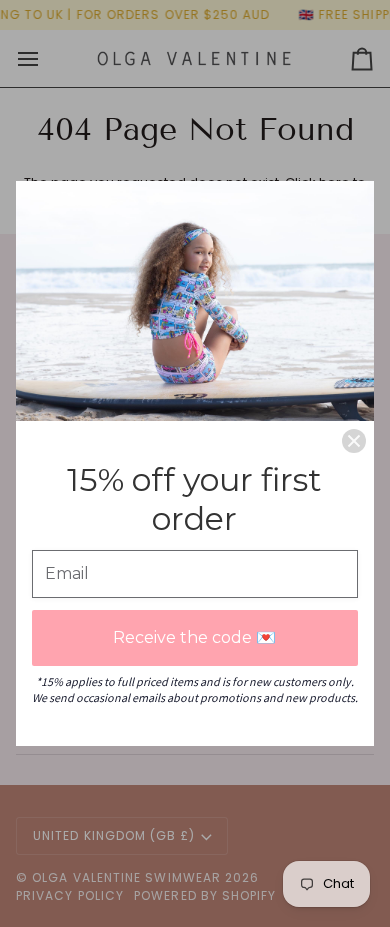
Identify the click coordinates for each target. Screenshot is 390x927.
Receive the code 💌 (194, 637)
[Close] (354, 441)
